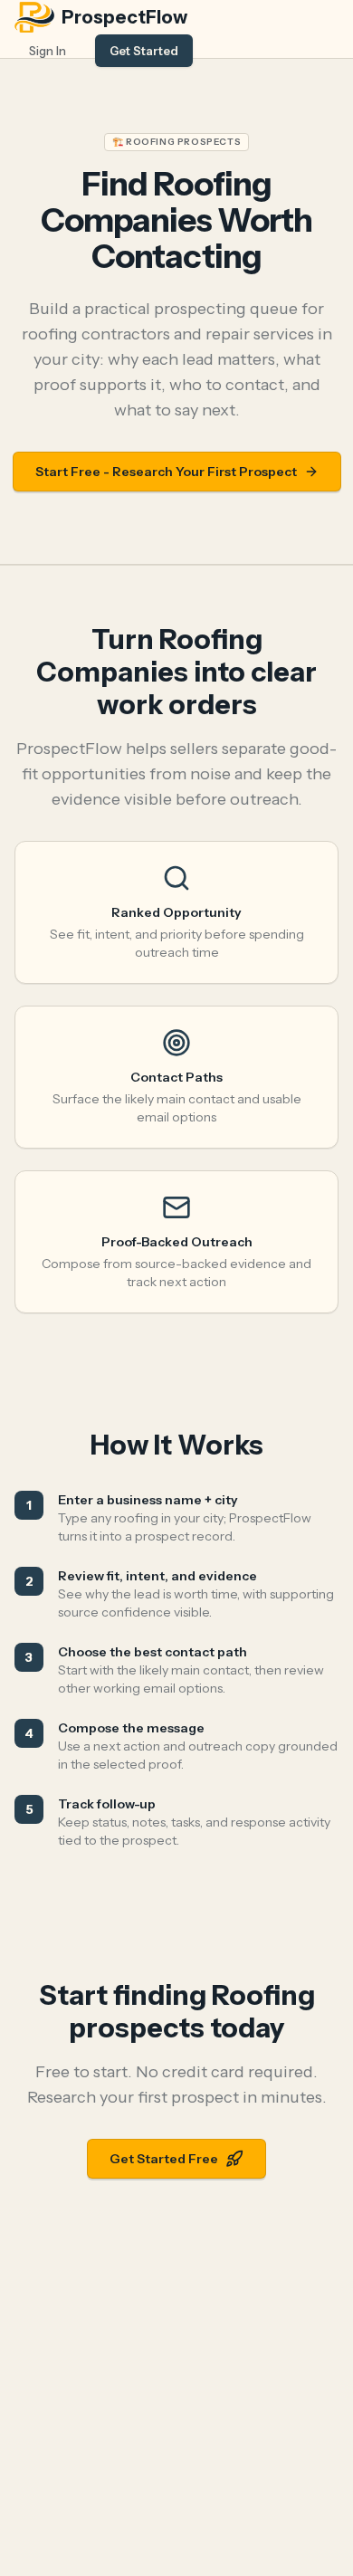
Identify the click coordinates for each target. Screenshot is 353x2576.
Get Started (144, 51)
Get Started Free (164, 2159)
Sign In (48, 51)
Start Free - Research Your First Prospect (166, 472)
